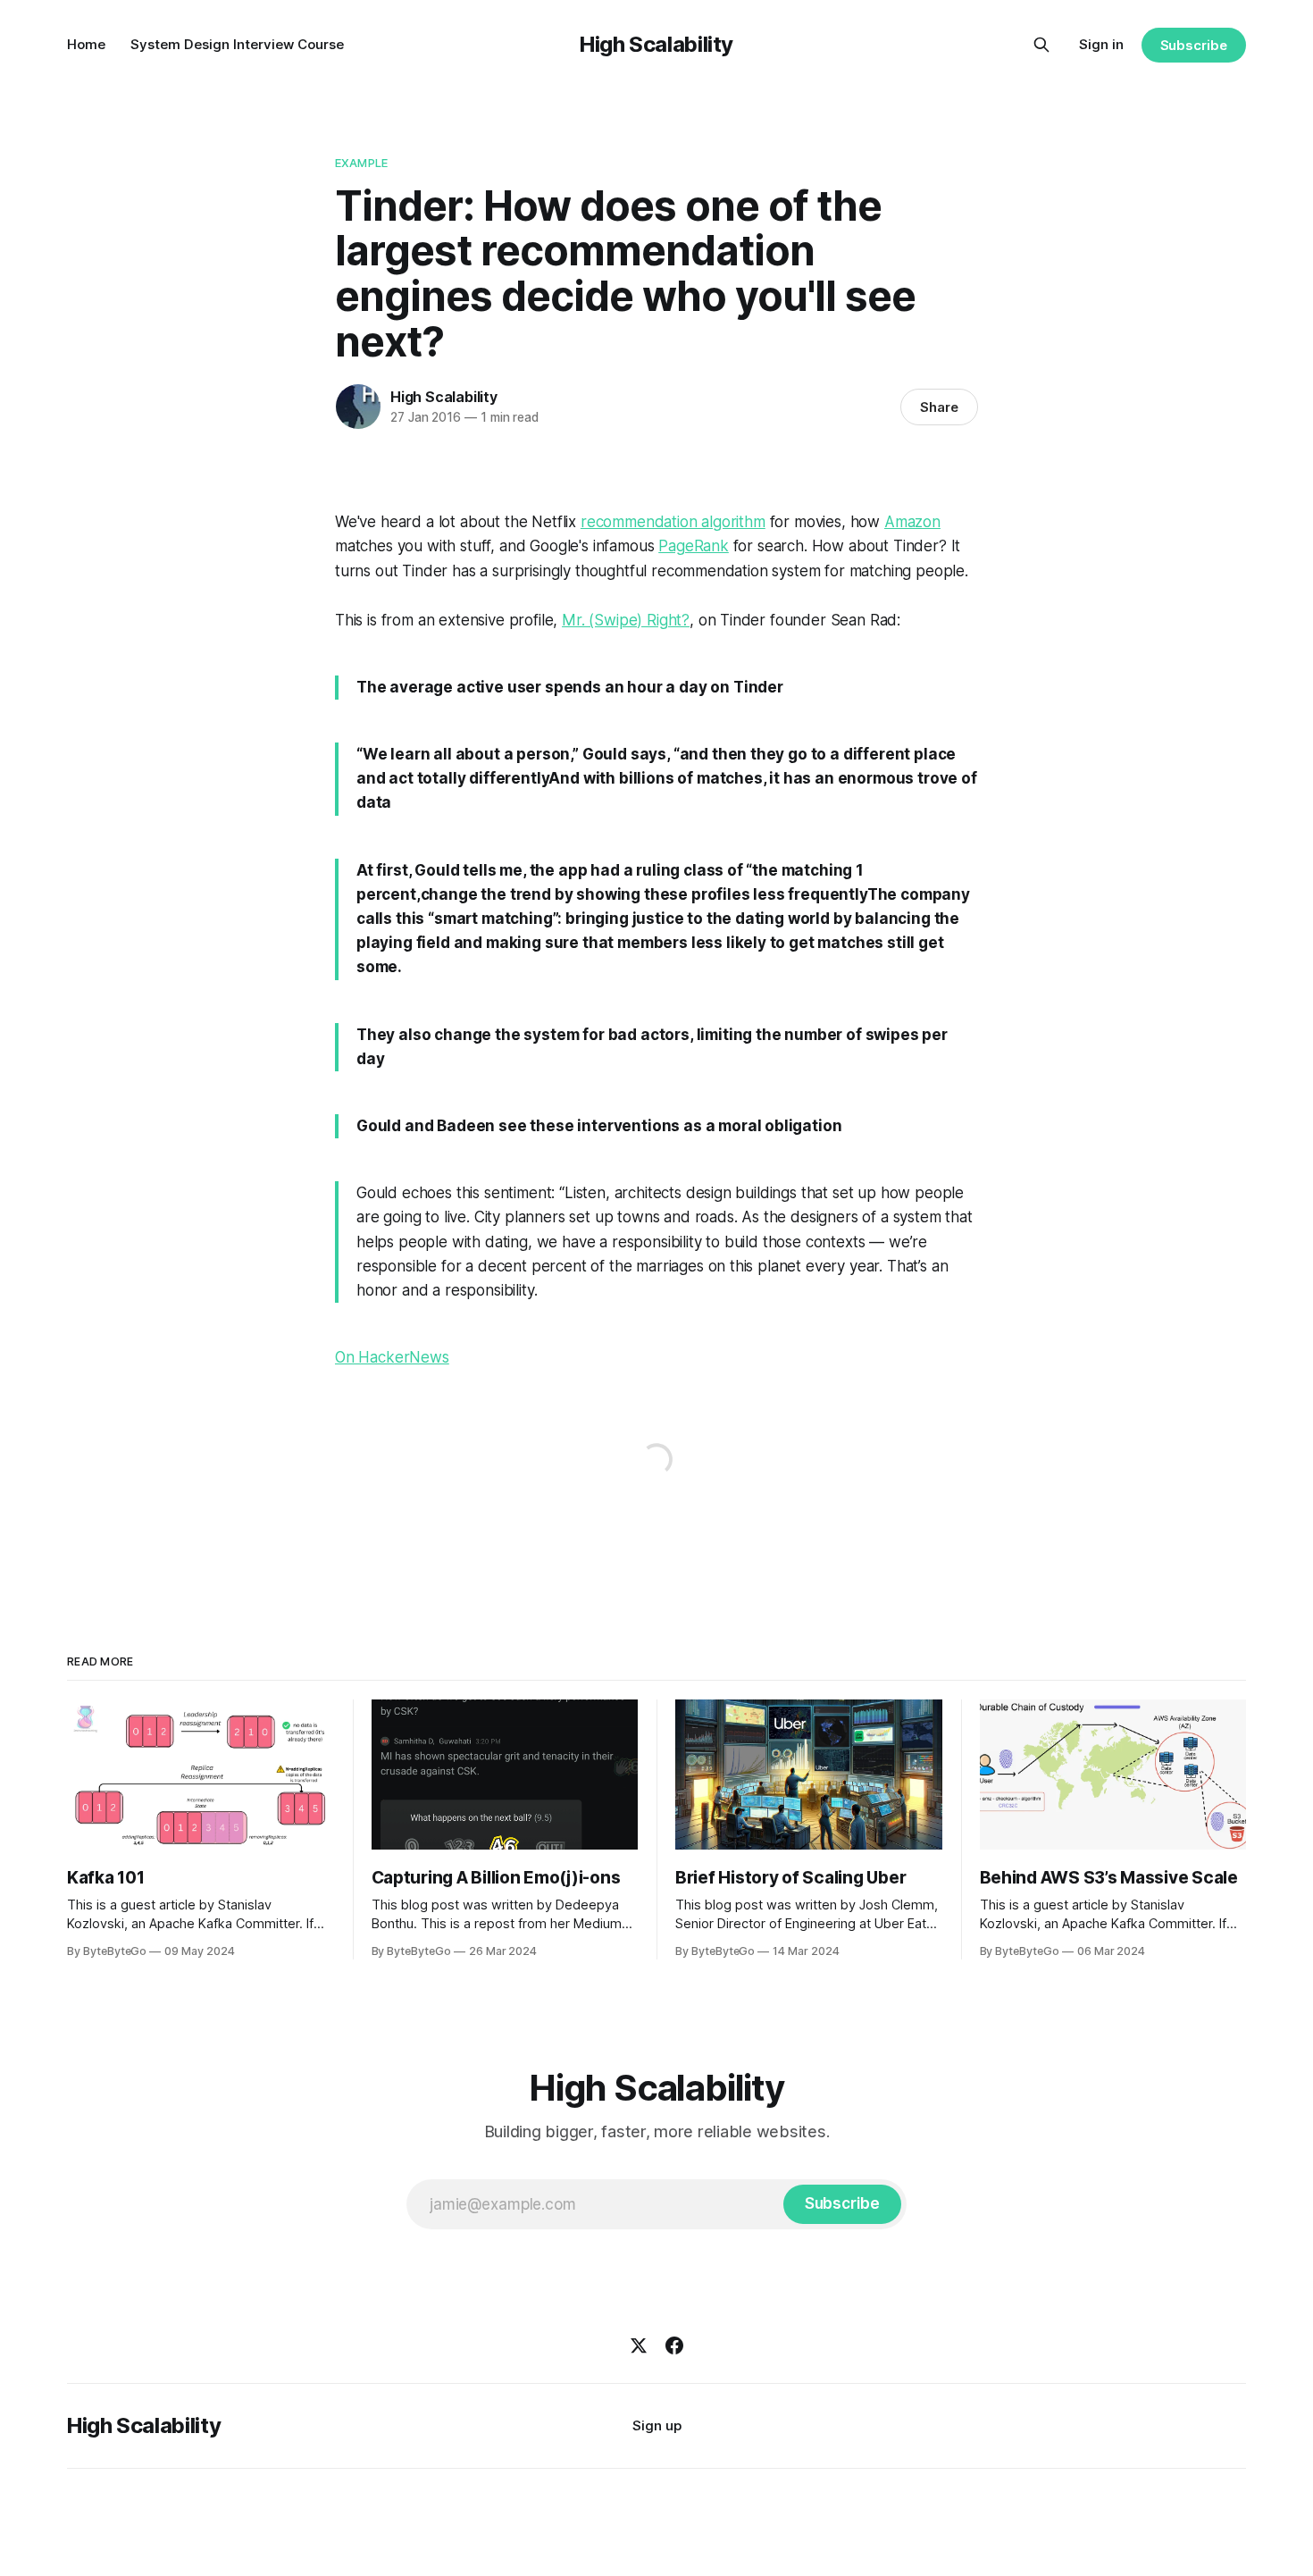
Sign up (657, 2425)
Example (361, 163)
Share (939, 407)
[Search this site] (1041, 45)
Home (86, 44)
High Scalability (656, 44)
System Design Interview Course (237, 44)
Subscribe (1194, 45)
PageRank (694, 546)
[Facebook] (674, 2345)
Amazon (912, 522)
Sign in (1101, 44)
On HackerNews (392, 1357)
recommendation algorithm (673, 522)
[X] (639, 2345)
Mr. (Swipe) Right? (626, 620)
